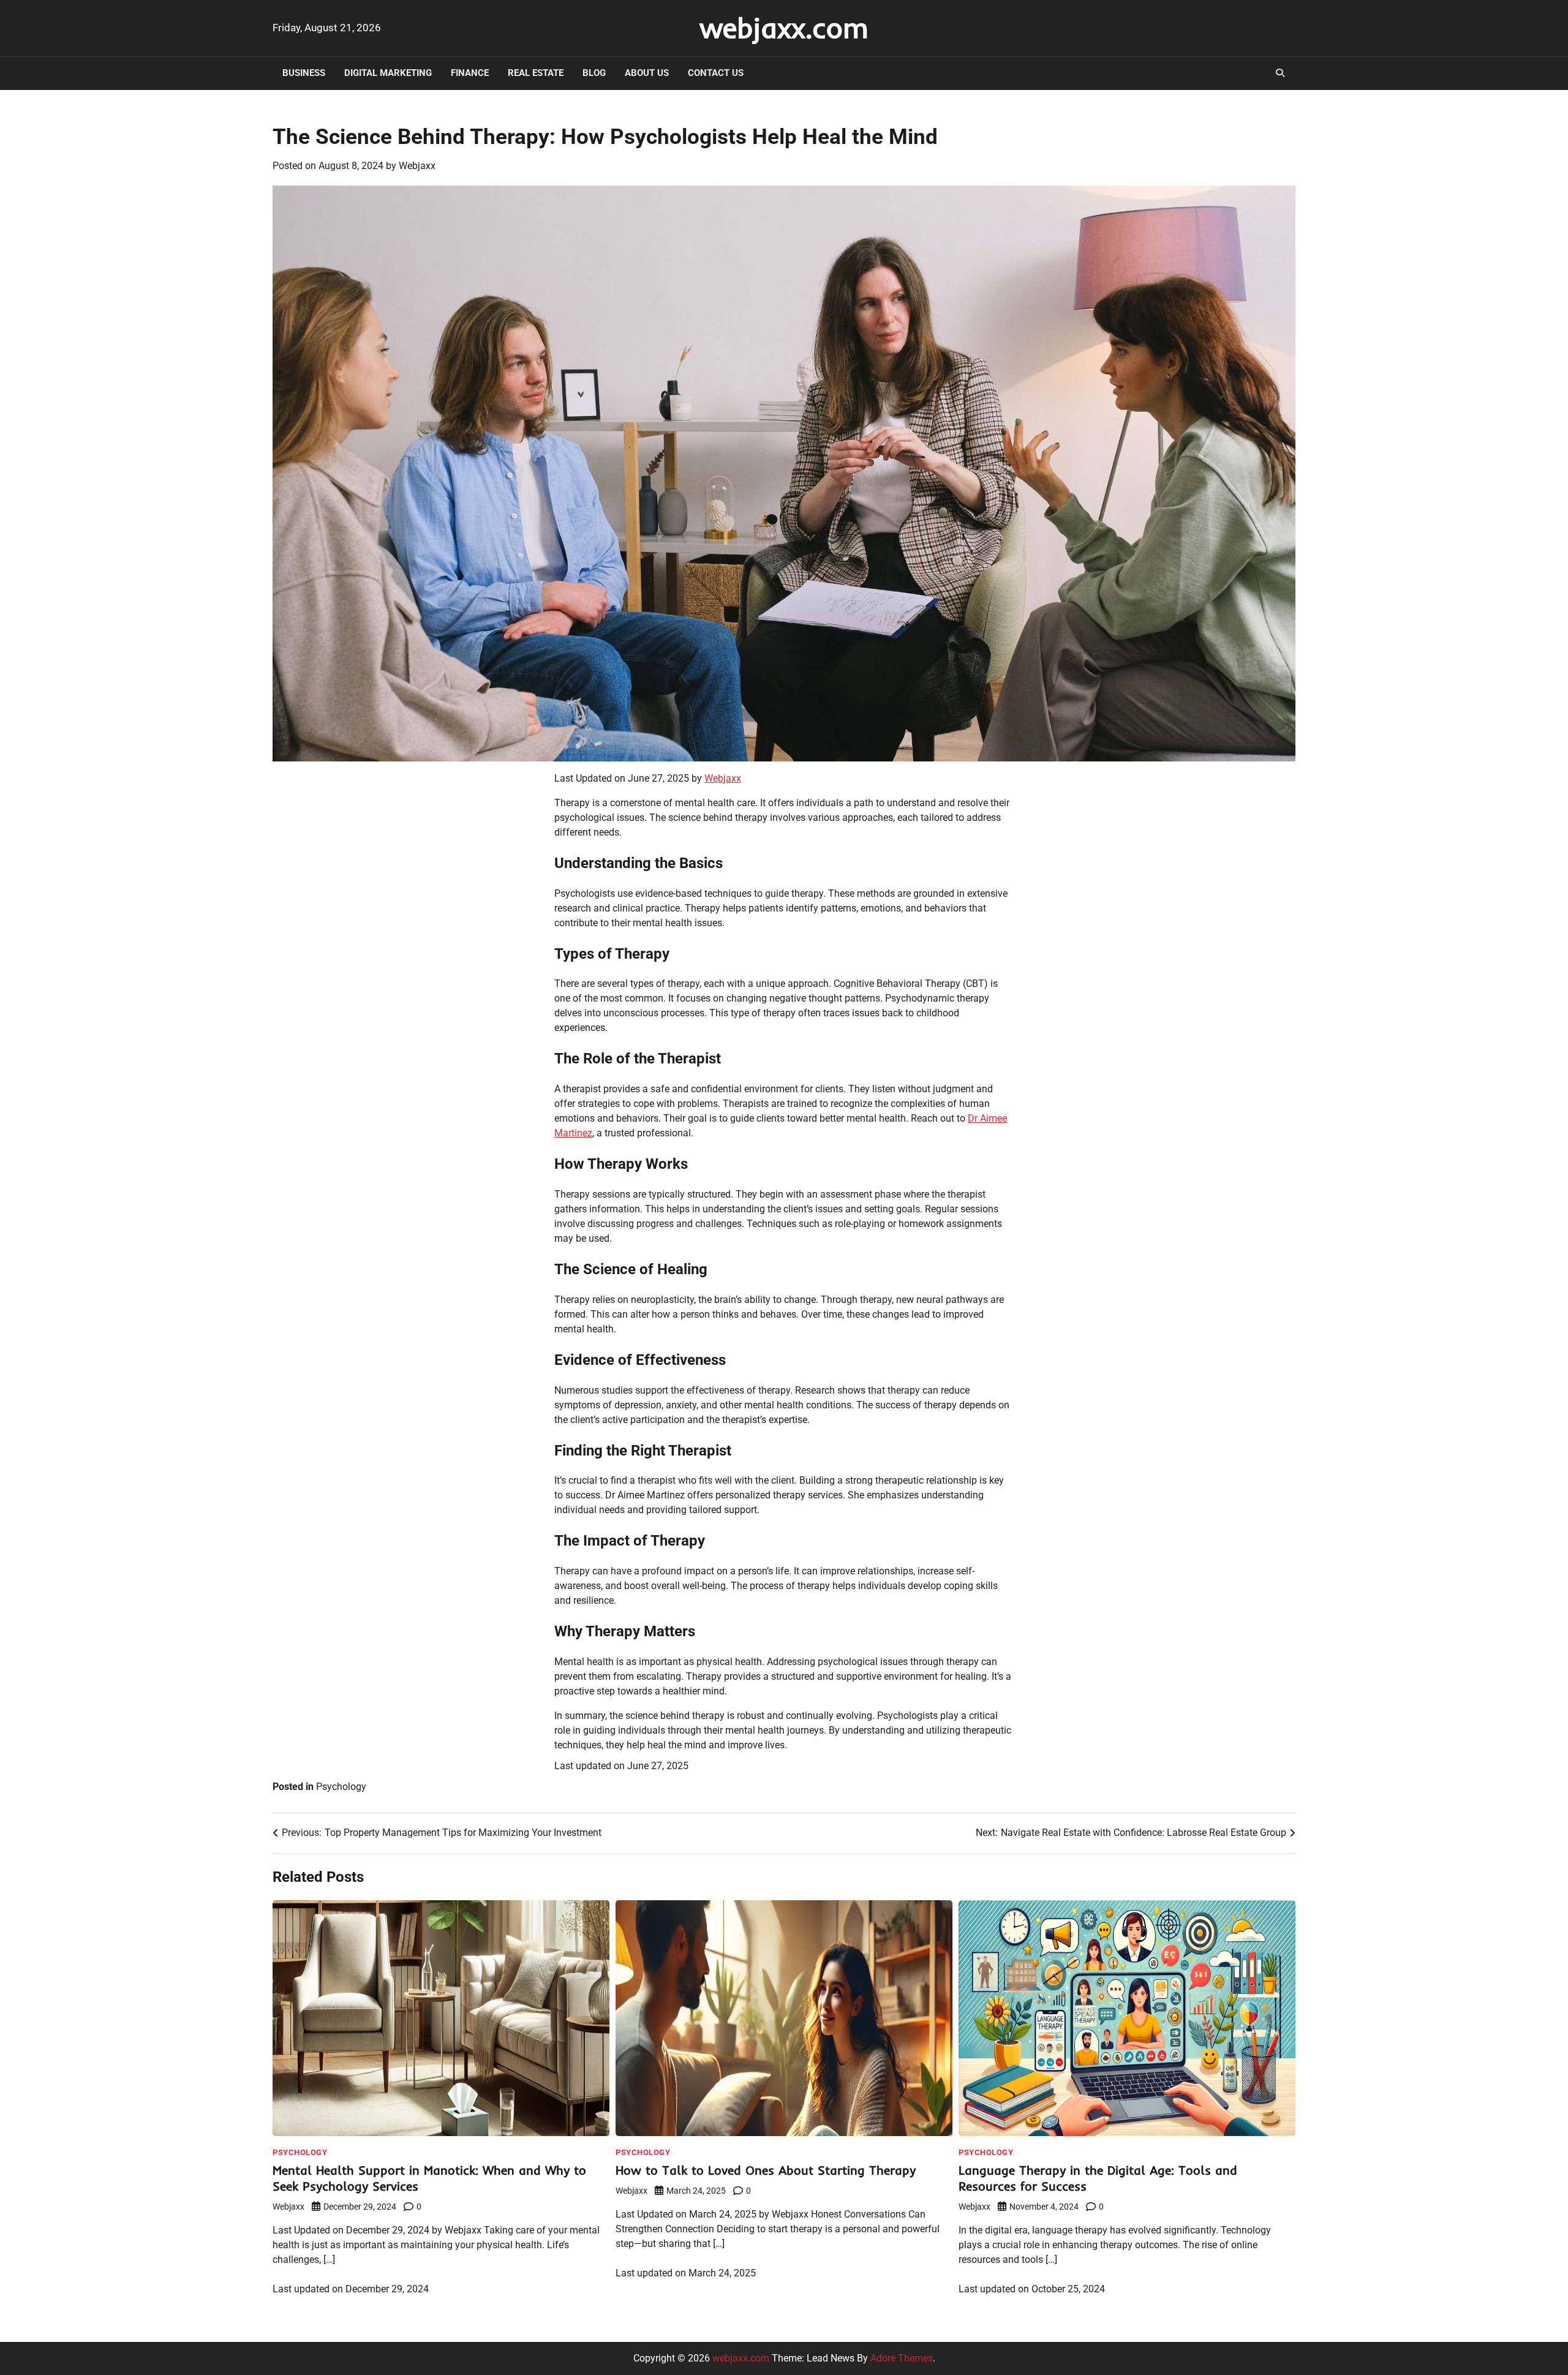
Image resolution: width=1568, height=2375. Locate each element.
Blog (594, 73)
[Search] (1280, 73)
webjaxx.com (784, 28)
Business (304, 73)
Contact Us (716, 73)
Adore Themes (902, 2358)
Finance (470, 73)
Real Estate (536, 73)
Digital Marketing (388, 73)
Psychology (341, 1787)
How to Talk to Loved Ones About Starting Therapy (766, 2170)
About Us (647, 73)
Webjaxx (417, 166)
